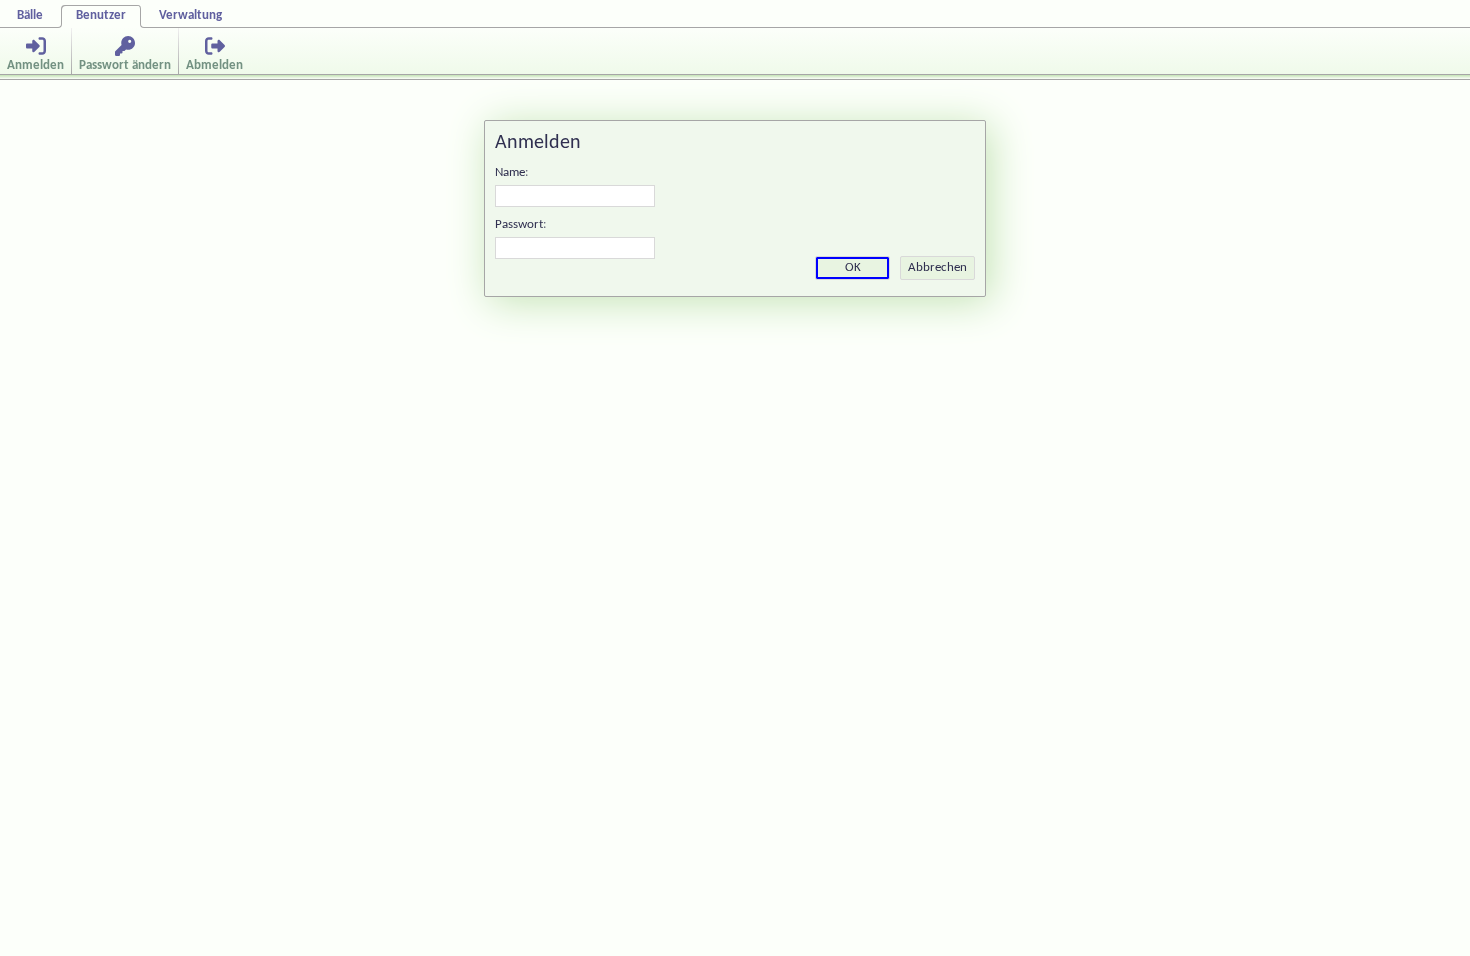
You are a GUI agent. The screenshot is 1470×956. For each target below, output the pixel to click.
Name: (511, 172)
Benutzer (101, 15)
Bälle (30, 15)
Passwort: (520, 224)
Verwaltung (190, 15)
